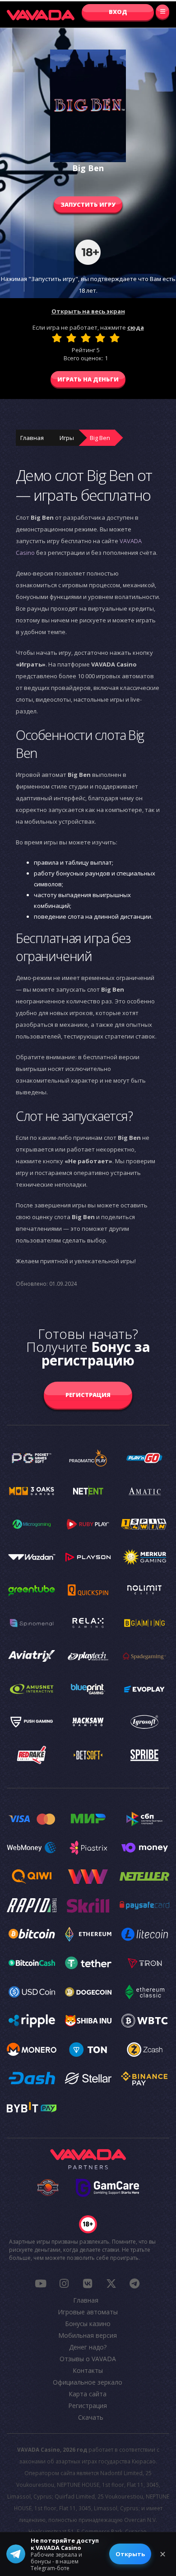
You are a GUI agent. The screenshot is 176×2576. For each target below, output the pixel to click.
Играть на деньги (88, 379)
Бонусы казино (88, 2324)
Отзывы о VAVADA (88, 2359)
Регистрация (88, 1395)
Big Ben (100, 438)
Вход (118, 12)
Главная (32, 438)
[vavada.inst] (64, 2283)
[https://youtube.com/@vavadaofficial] (41, 2283)
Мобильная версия (88, 2335)
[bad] (57, 338)
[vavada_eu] (111, 2283)
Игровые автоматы (88, 2312)
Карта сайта (88, 2394)
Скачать (91, 2417)
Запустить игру (88, 204)
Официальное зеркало (88, 2382)
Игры (67, 438)
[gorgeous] (115, 338)
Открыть (130, 2554)
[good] (100, 338)
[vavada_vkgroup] (88, 2283)
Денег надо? (88, 2347)
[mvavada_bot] (134, 2283)
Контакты (88, 2370)
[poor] (71, 338)
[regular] (86, 338)
